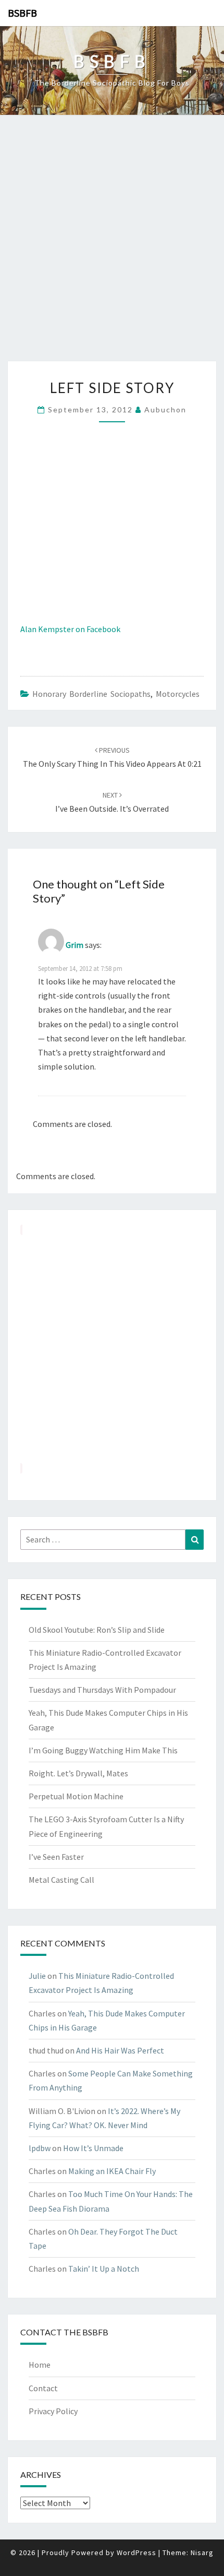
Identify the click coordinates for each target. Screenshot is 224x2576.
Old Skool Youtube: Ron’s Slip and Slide (97, 1630)
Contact (43, 2388)
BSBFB (22, 13)
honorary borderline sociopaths (91, 694)
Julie (37, 1976)
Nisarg (202, 2553)
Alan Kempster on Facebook (70, 629)
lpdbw (40, 2148)
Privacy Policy (53, 2411)
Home (40, 2365)
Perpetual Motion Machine (76, 1796)
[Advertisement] (112, 244)
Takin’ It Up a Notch (104, 2269)
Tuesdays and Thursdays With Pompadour (102, 1690)
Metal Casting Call (61, 1880)
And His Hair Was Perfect (120, 2050)
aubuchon (165, 409)
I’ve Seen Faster (56, 1857)
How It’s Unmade (93, 2148)
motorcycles (178, 694)
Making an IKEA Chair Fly (112, 2171)
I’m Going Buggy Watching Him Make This (103, 1750)
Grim (74, 945)
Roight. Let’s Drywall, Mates (78, 1773)
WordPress (136, 2553)
